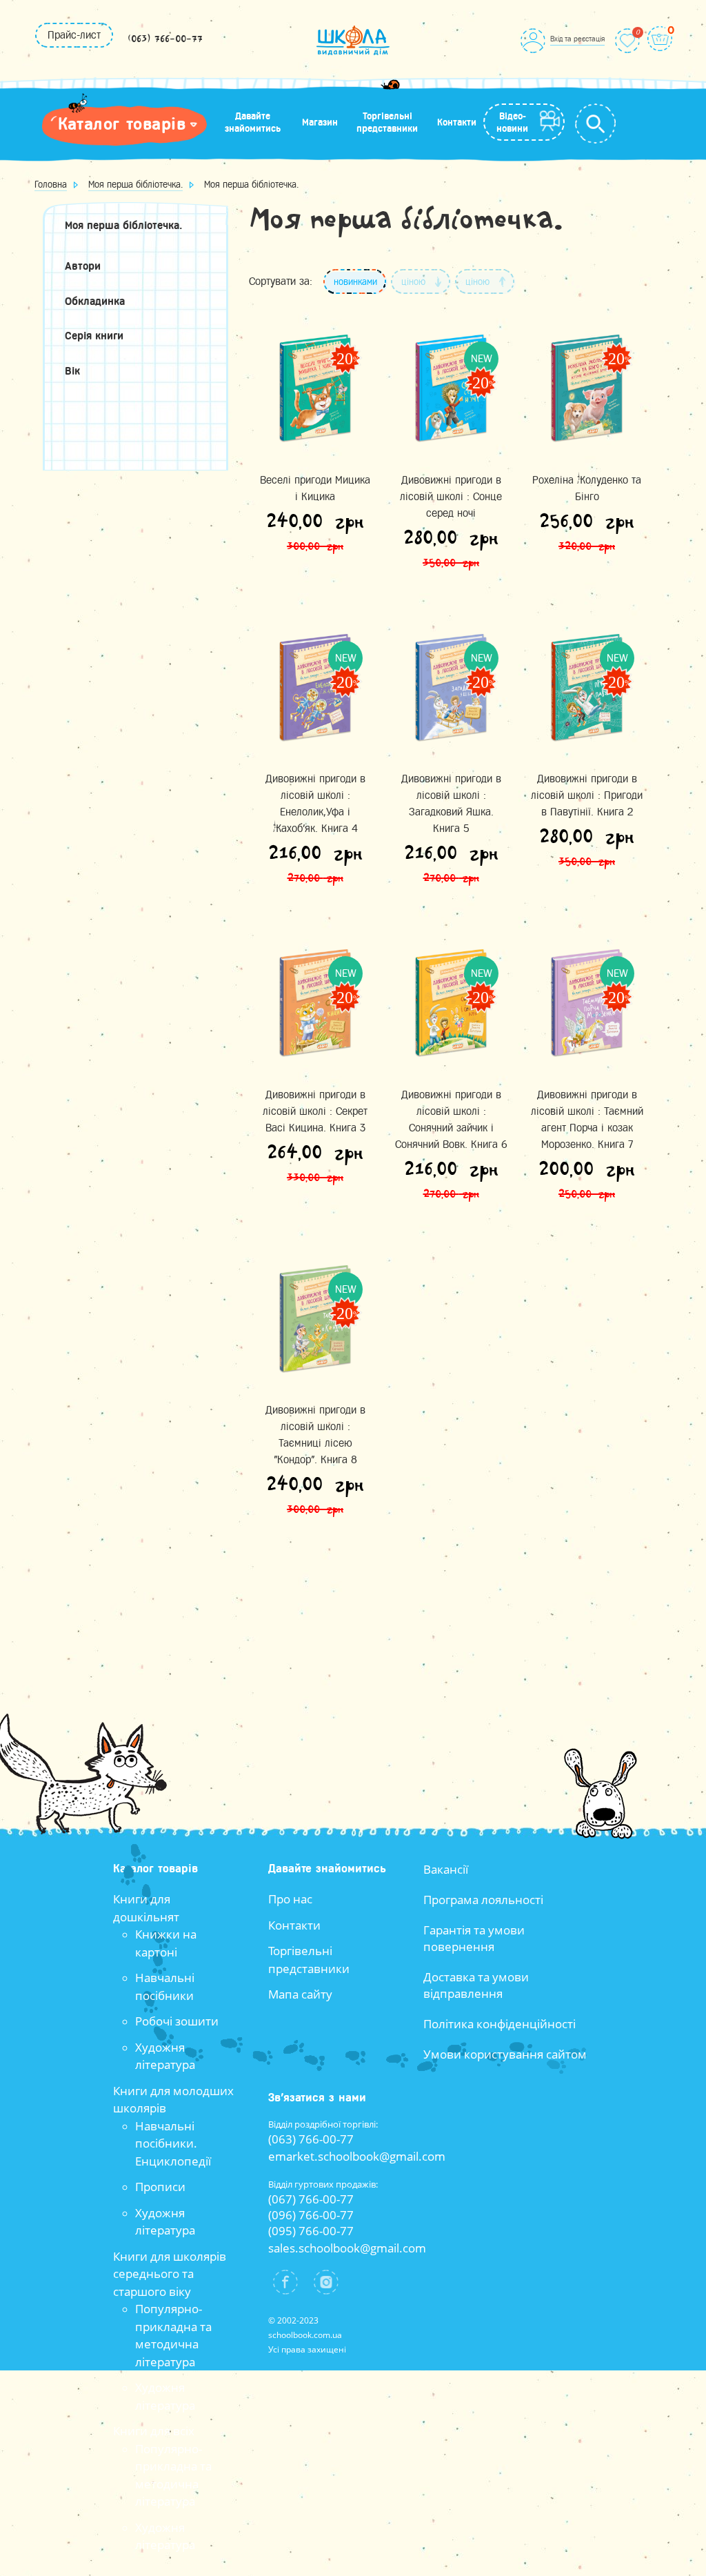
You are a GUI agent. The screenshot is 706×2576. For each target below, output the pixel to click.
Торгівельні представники (387, 122)
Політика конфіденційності (500, 2024)
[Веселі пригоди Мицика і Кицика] (315, 388)
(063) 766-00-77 (165, 39)
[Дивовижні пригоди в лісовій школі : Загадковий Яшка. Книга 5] (451, 687)
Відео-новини (512, 122)
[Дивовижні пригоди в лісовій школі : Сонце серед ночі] (451, 388)
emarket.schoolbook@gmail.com (357, 2156)
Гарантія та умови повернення (474, 1938)
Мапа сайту (300, 1994)
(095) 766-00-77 (311, 2231)
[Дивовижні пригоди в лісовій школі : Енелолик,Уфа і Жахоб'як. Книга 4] (315, 687)
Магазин (320, 122)
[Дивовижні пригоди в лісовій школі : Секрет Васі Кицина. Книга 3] (315, 1003)
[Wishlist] (627, 41)
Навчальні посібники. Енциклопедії (173, 2143)
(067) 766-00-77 (311, 2199)
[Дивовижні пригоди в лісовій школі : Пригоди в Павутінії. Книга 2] (587, 687)
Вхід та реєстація (577, 39)
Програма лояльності (483, 1900)
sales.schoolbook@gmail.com (347, 2248)
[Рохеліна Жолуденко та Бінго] (587, 388)
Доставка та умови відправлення (476, 1985)
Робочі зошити (177, 2021)
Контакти (457, 122)
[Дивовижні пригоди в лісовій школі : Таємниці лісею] (315, 1319)
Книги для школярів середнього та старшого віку (170, 2274)
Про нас (290, 1899)
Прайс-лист (74, 35)
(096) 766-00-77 (311, 2215)
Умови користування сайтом (505, 2054)
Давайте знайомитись (253, 122)
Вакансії (446, 1869)
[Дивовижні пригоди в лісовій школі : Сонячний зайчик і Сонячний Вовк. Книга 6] (451, 1003)
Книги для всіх (154, 2431)
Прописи (160, 2187)
